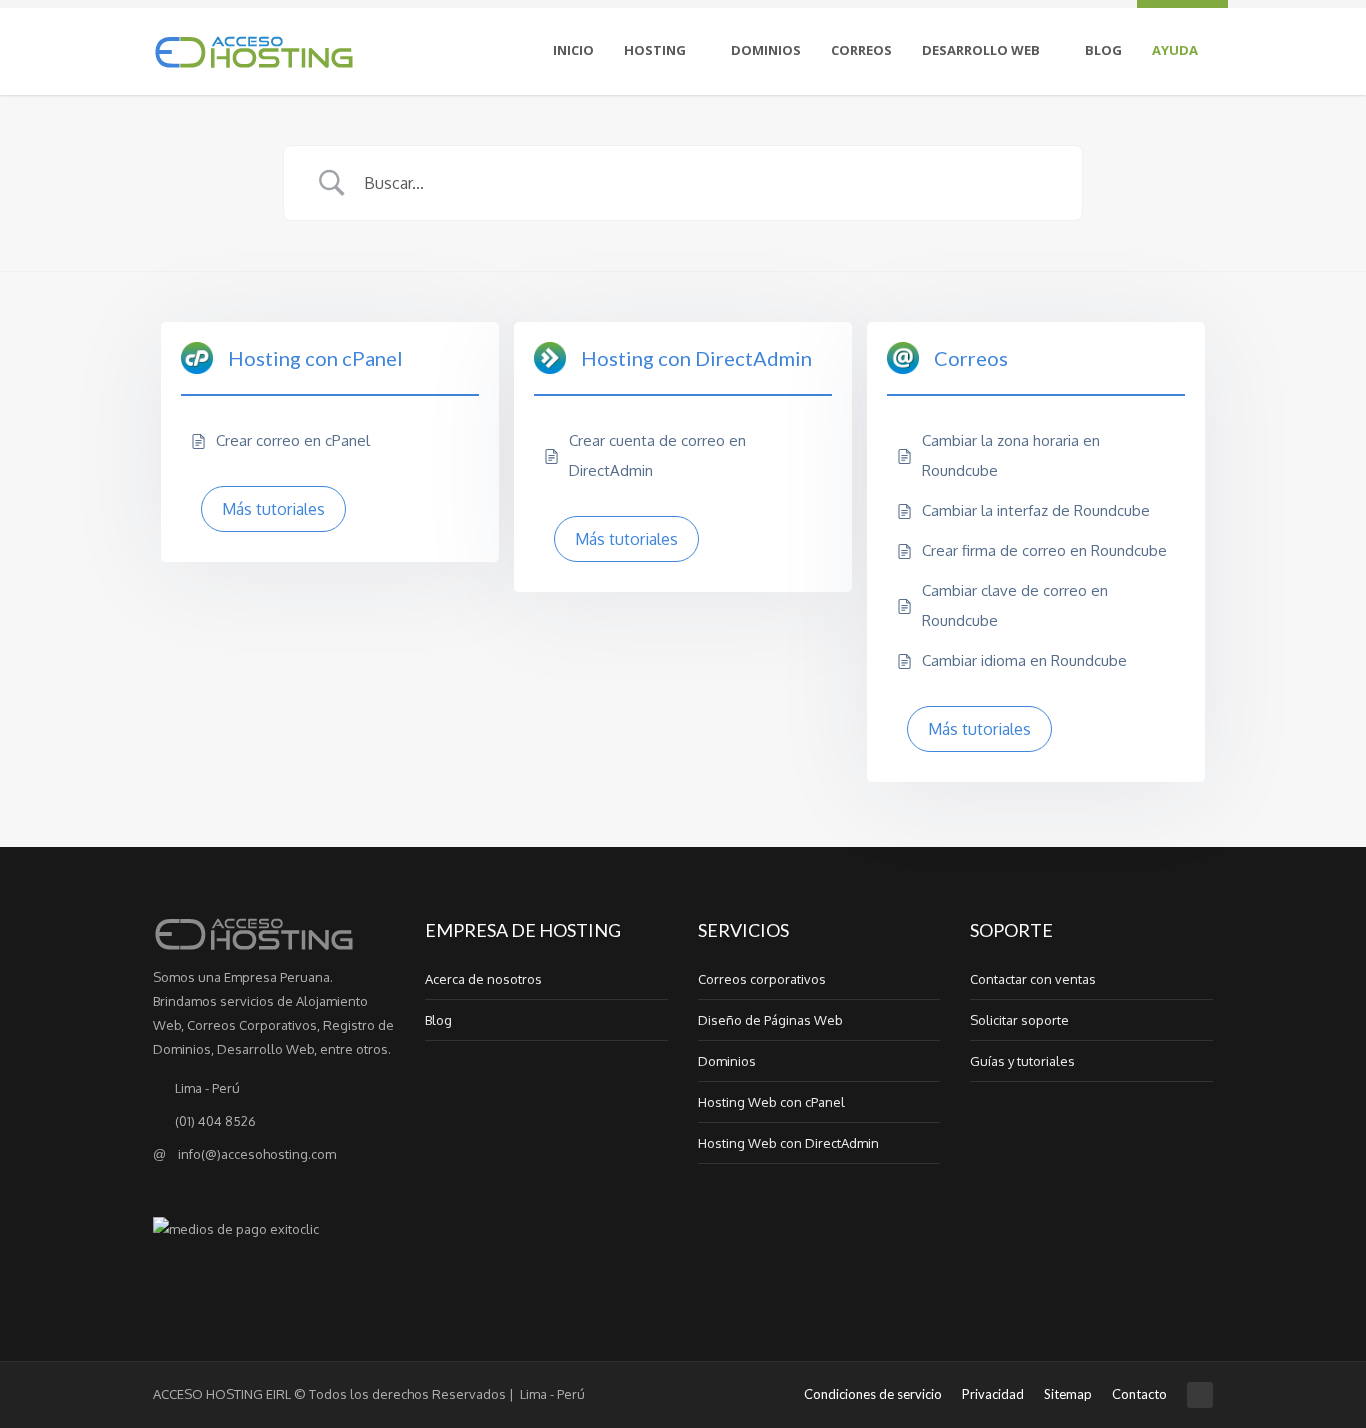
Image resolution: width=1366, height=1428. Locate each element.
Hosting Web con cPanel (771, 1102)
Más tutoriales (273, 509)
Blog (1103, 50)
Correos (861, 50)
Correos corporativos (762, 979)
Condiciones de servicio (873, 1394)
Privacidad (993, 1394)
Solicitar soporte (1019, 1020)
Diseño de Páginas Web (770, 1020)
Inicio (573, 50)
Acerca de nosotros (483, 979)
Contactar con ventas (1033, 979)
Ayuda (1175, 50)
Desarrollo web (981, 50)
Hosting (655, 50)
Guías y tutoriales (1022, 1061)
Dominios (766, 50)
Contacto (1139, 1394)
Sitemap (1068, 1394)
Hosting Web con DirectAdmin (788, 1143)
